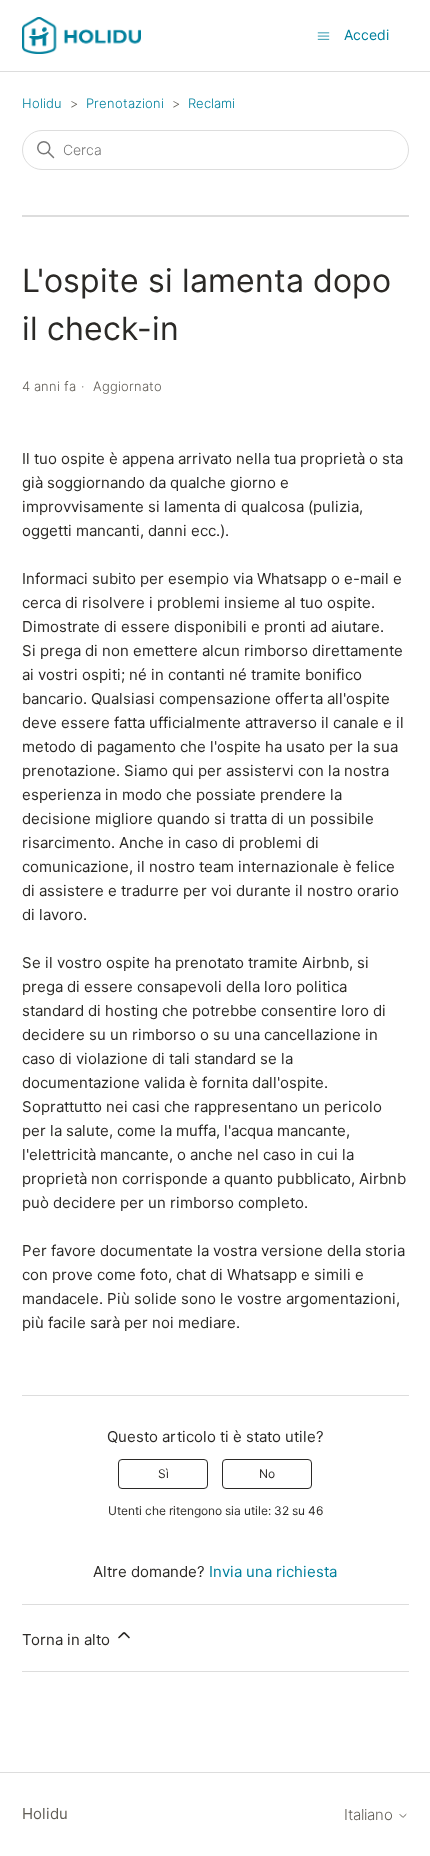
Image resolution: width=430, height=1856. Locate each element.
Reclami (211, 103)
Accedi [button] (366, 34)
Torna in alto (68, 1639)
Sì (163, 1473)
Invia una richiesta (273, 1571)
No (267, 1473)
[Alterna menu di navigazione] (323, 34)
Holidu (42, 103)
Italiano (370, 1814)
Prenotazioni (125, 103)
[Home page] (82, 35)
